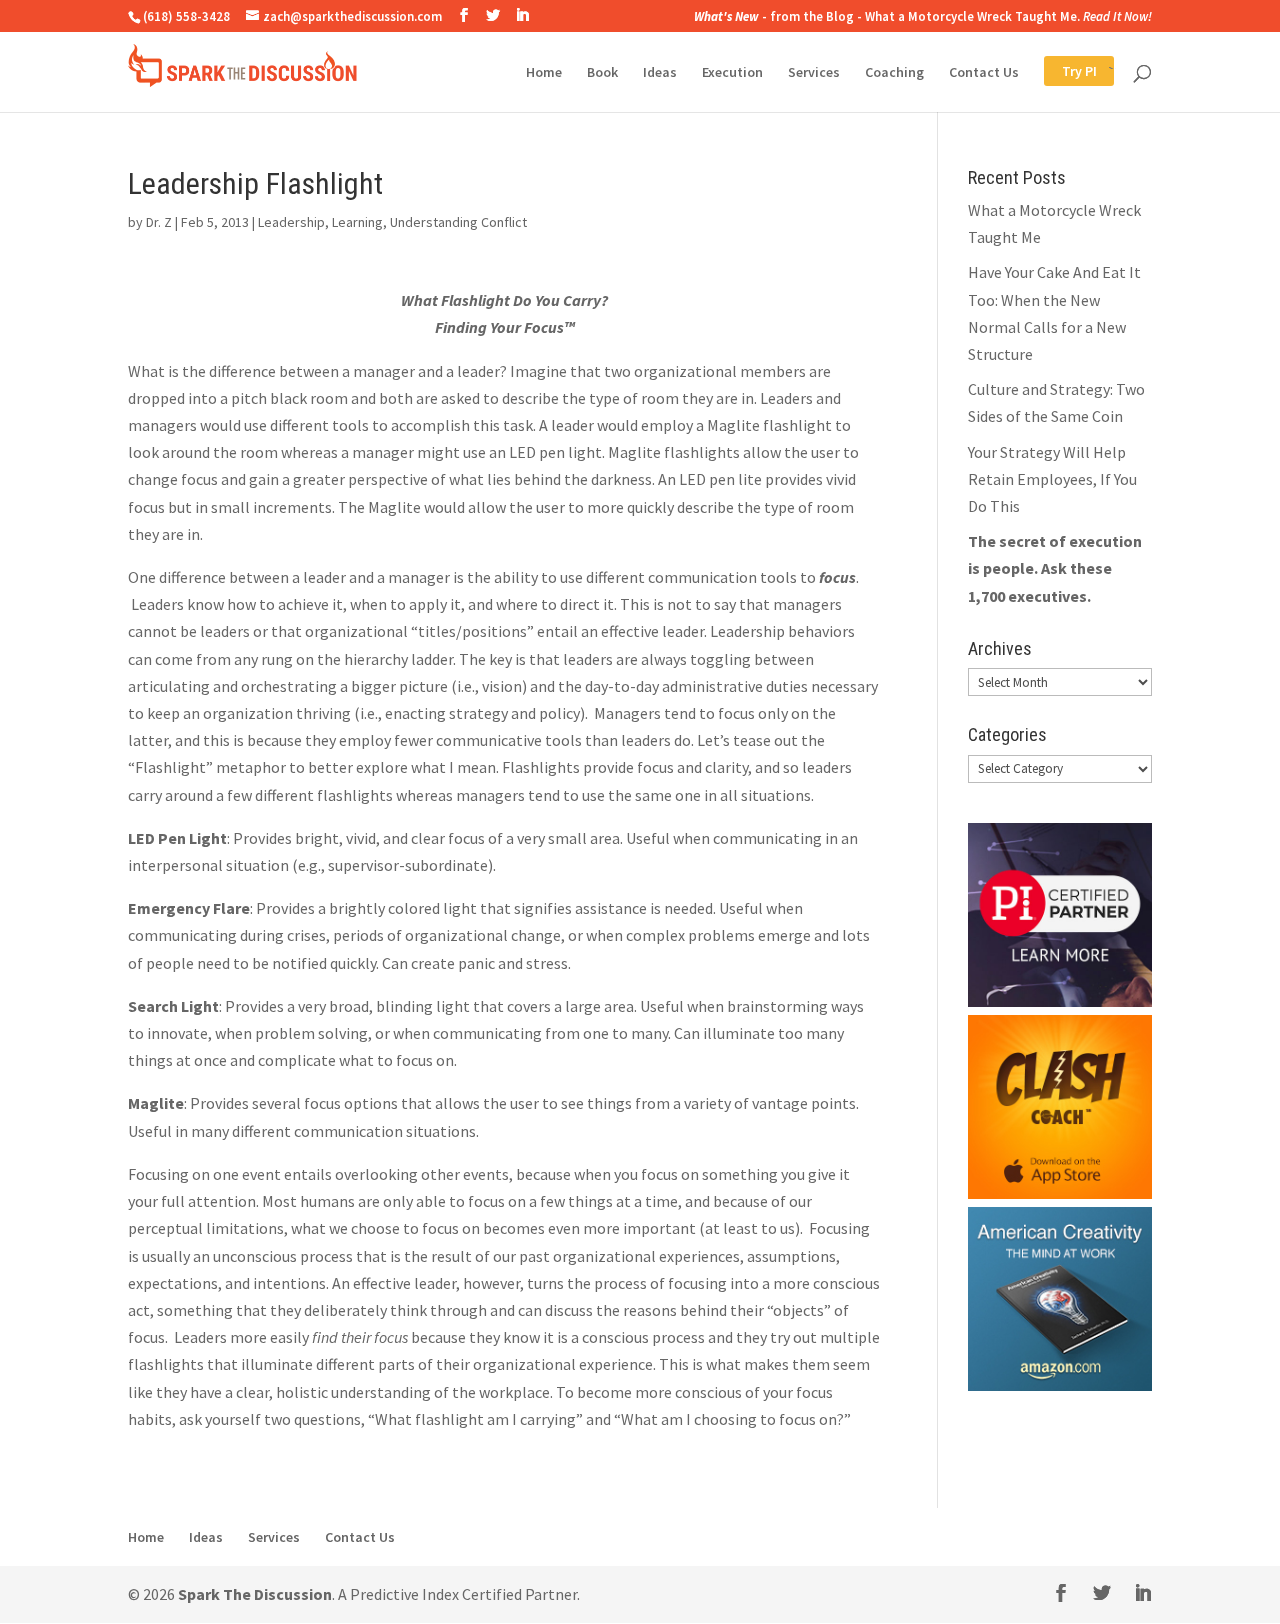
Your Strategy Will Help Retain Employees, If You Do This (1052, 479)
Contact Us (984, 73)
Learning (357, 222)
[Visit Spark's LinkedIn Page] (522, 15)
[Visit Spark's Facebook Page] (464, 15)
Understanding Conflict (458, 222)
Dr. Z (159, 222)
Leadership (291, 222)
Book (602, 73)
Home (544, 73)
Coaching (894, 73)
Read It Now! (1117, 16)
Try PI (1061, 73)
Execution (732, 73)
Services (814, 73)
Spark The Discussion (255, 1594)
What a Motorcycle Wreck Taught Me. (972, 16)
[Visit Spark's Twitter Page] (493, 15)
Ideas (660, 73)
